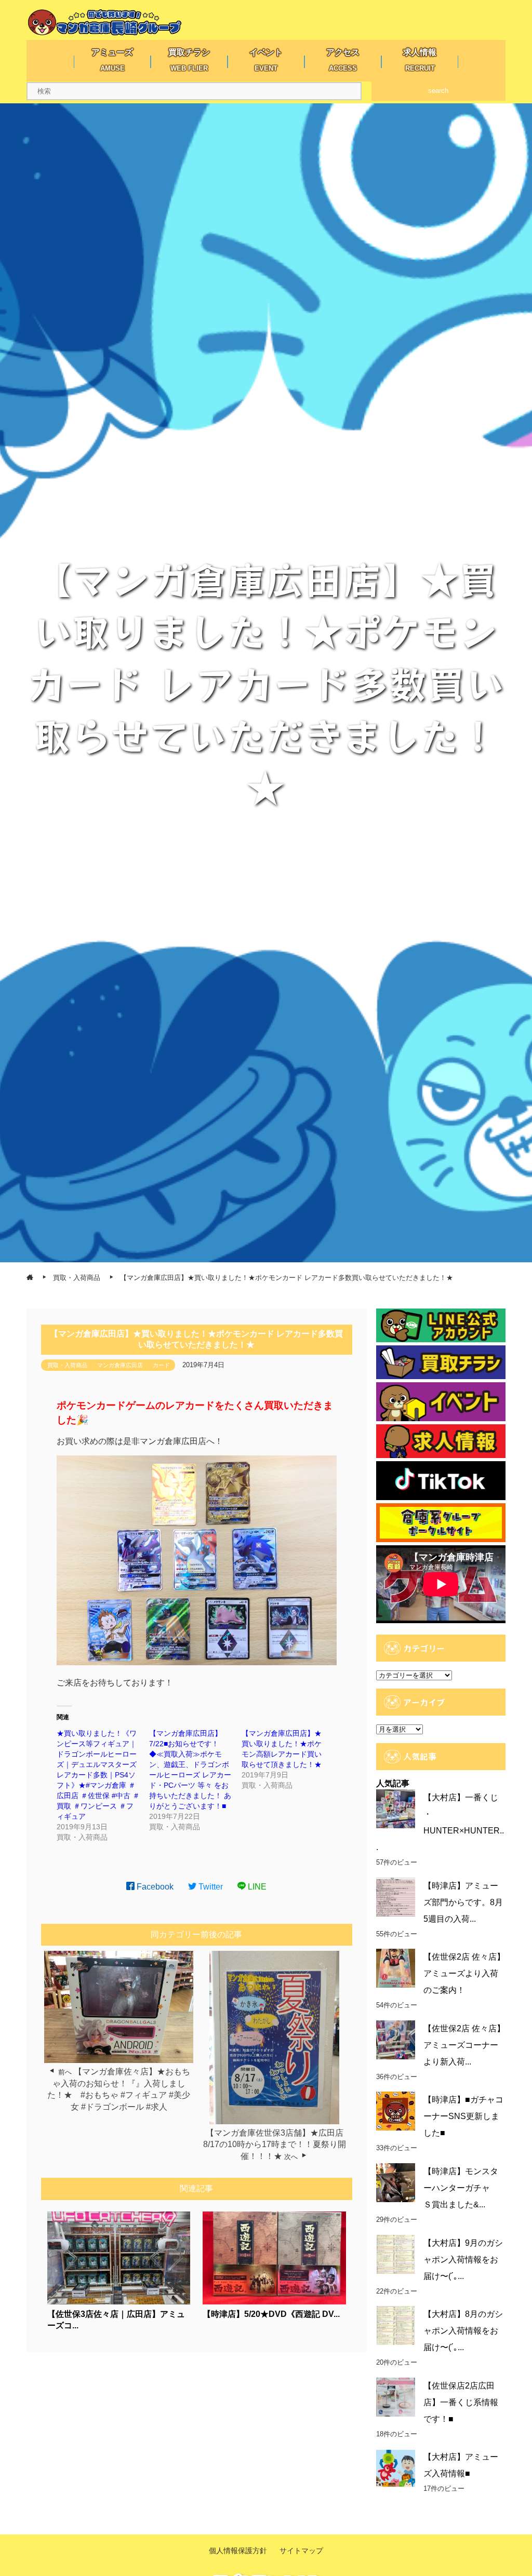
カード (161, 1365)
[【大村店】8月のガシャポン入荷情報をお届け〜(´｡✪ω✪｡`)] (396, 2325)
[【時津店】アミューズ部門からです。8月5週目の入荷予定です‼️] (396, 1897)
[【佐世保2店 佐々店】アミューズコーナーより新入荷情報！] (396, 2040)
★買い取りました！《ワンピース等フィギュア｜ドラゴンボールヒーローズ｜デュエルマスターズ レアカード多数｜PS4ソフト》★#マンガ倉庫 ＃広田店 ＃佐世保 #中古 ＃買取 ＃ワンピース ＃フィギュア (98, 1775)
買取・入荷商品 (67, 1365)
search (438, 91)
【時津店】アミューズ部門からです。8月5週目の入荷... (463, 1902)
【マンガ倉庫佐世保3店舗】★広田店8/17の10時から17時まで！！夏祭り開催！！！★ (275, 2145)
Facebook (154, 1887)
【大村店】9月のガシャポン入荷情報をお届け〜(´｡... (463, 2260)
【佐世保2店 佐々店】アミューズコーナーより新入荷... (464, 2045)
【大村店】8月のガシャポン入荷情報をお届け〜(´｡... (463, 2331)
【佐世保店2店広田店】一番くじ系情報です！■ (461, 2402)
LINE (256, 1887)
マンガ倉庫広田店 (120, 1365)
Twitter (210, 1887)
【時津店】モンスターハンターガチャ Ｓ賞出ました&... (461, 2188)
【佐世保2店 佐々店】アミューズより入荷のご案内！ (464, 1973)
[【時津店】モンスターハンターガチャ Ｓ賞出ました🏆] (396, 2183)
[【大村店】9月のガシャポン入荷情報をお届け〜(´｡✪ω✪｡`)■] (396, 2254)
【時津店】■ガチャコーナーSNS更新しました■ (463, 2116)
